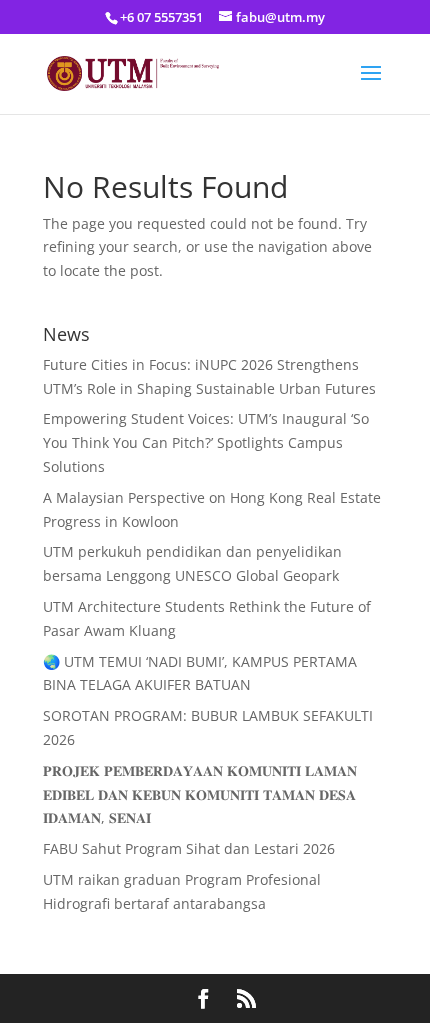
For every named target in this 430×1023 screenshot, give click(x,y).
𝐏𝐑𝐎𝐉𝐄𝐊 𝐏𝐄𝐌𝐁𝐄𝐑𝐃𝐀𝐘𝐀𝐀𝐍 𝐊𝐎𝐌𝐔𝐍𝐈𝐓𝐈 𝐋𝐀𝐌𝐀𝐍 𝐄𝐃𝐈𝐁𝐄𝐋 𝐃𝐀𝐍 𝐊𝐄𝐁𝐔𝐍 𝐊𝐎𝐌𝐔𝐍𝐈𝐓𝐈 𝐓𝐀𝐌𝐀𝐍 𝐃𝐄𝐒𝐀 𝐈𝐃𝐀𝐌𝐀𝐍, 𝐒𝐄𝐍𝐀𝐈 (200, 794)
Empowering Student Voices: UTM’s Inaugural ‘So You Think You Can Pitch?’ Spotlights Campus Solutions (206, 442)
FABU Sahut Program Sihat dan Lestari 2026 (189, 848)
